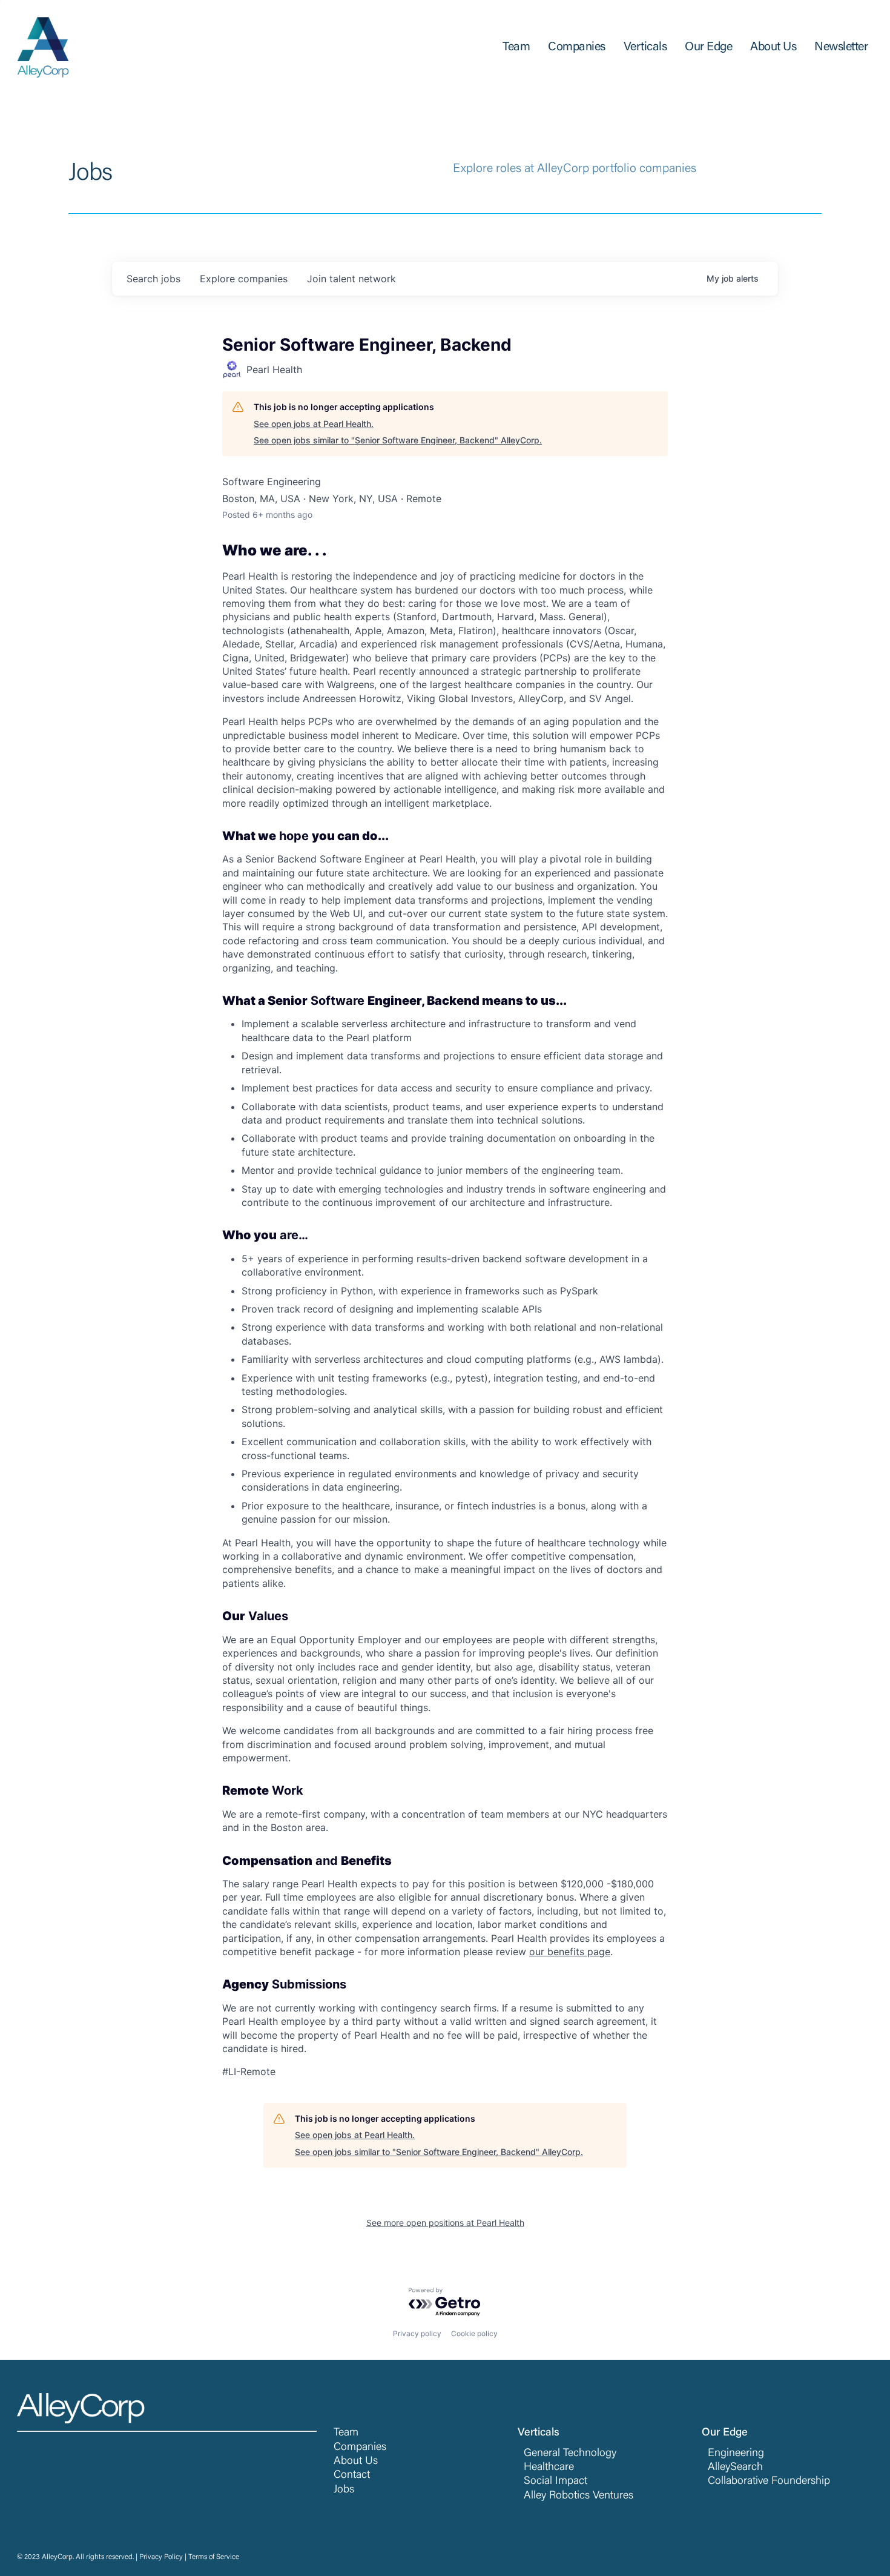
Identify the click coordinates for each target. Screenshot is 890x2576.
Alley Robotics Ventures (578, 2496)
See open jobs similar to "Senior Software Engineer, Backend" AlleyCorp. (398, 440)
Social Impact (555, 2482)
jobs (153, 279)
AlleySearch (735, 2468)
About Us (356, 2462)
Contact (352, 2475)
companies (244, 279)
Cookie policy (474, 2333)
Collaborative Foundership (769, 2482)
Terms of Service (214, 2557)
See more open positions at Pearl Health (445, 2223)
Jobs (344, 2490)
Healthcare (549, 2468)
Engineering (736, 2454)
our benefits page (570, 1952)
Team (346, 2433)
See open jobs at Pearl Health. (314, 424)
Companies (360, 2448)
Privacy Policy (161, 2557)
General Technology (570, 2454)
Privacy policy (417, 2333)
